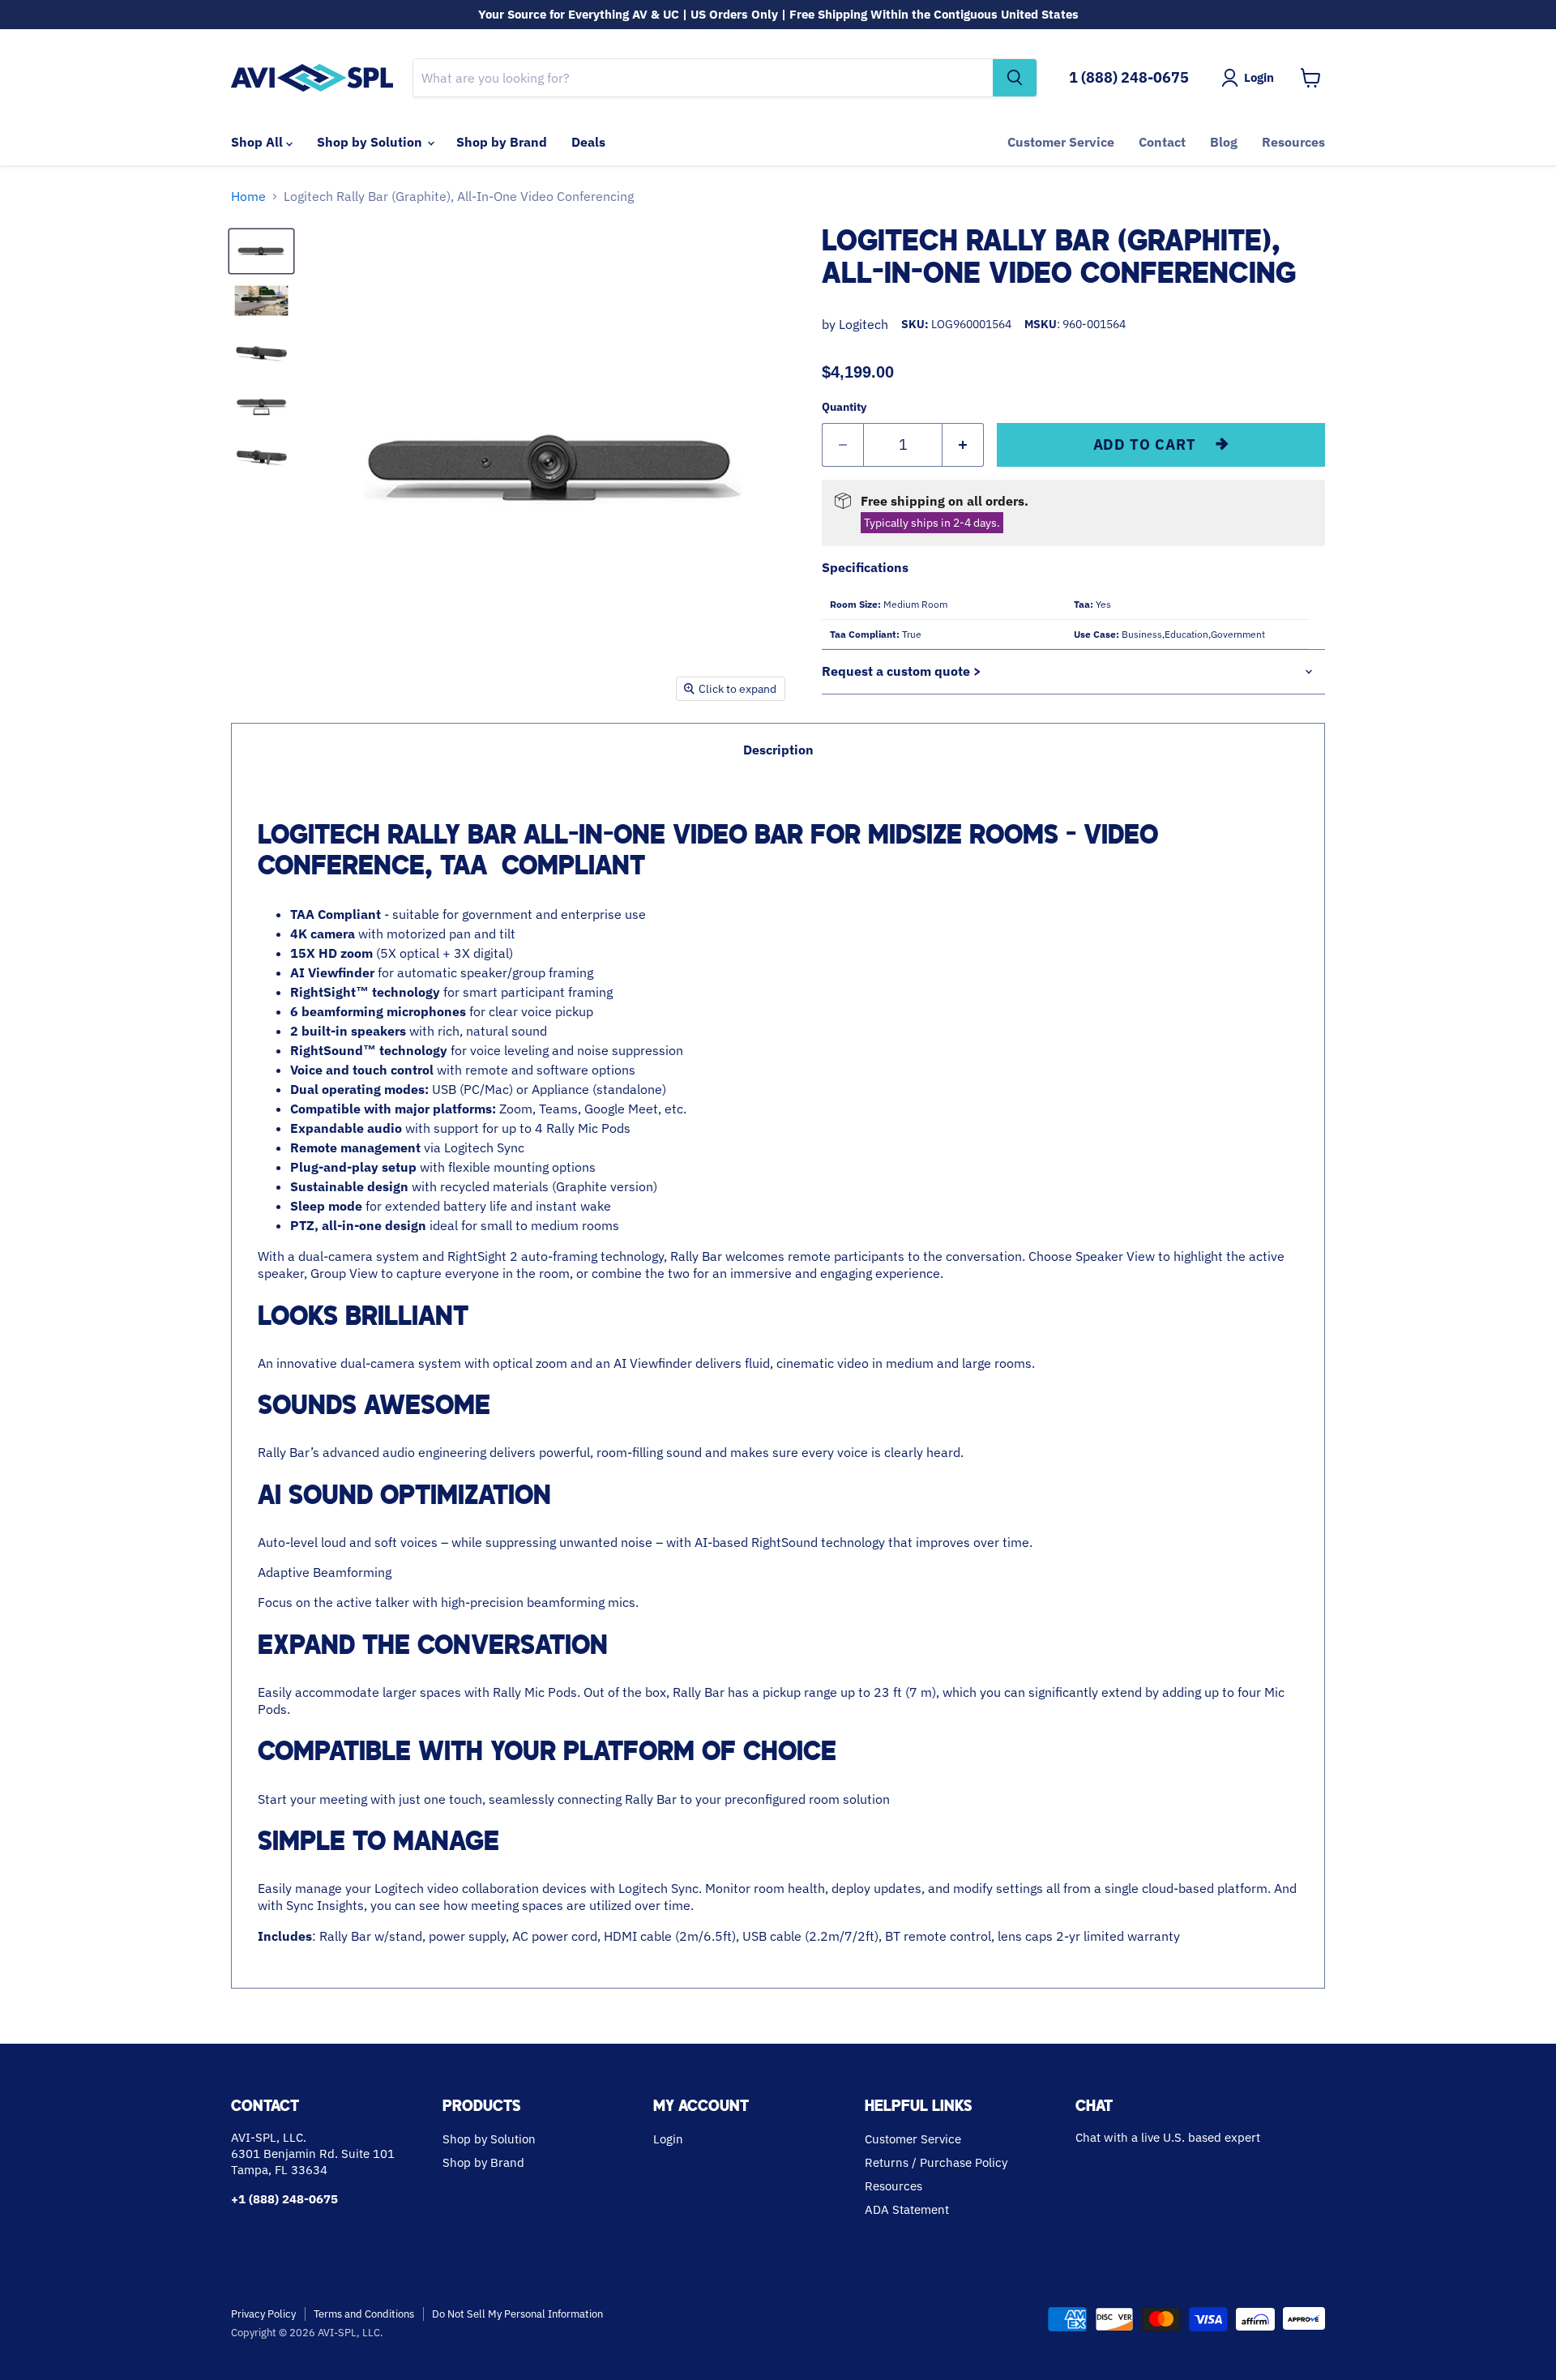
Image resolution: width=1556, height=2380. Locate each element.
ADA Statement (907, 2209)
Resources (1293, 142)
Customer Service (1061, 142)
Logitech (863, 324)
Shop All (259, 142)
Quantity (844, 407)
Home (248, 196)
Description (778, 750)
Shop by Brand (502, 142)
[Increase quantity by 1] (963, 445)
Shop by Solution (371, 142)
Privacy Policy (263, 2314)
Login (668, 2139)
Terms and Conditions (364, 2314)
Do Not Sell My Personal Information (517, 2314)
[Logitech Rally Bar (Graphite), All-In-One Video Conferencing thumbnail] (261, 251)
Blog (1224, 142)
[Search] (1015, 78)
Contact (1162, 142)
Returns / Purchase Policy (936, 2162)
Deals (588, 142)
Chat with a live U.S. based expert (1168, 2137)
